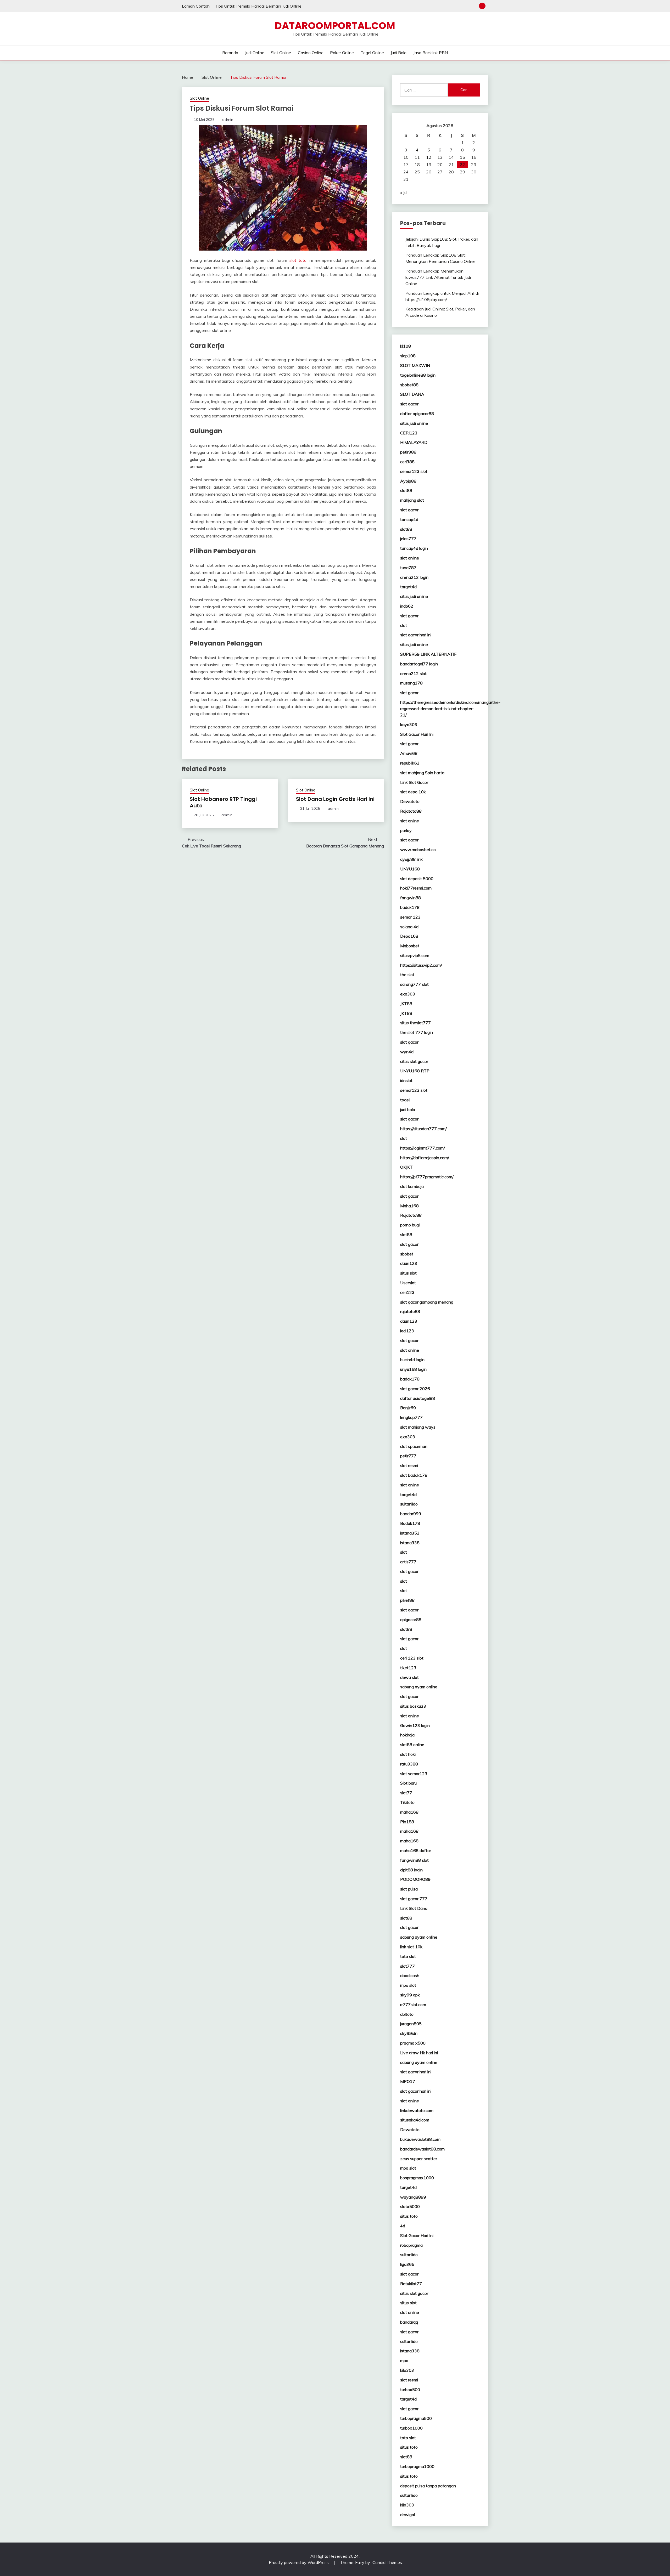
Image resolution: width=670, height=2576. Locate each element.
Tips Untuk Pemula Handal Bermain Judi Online (258, 6)
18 (417, 165)
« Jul (404, 193)
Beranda (230, 53)
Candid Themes (387, 2562)
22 (462, 165)
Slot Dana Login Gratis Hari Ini (335, 799)
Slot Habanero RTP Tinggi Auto (223, 802)
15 (462, 157)
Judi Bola (398, 53)
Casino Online (311, 53)
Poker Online (342, 53)
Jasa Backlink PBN (431, 53)
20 (440, 165)
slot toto (298, 260)
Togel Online (372, 53)
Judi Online (255, 53)
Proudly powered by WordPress (299, 2562)
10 (406, 157)
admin (228, 120)
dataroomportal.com (335, 26)
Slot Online (281, 53)
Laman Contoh (196, 6)
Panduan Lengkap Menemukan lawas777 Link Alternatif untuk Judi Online (438, 277)
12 (429, 157)
